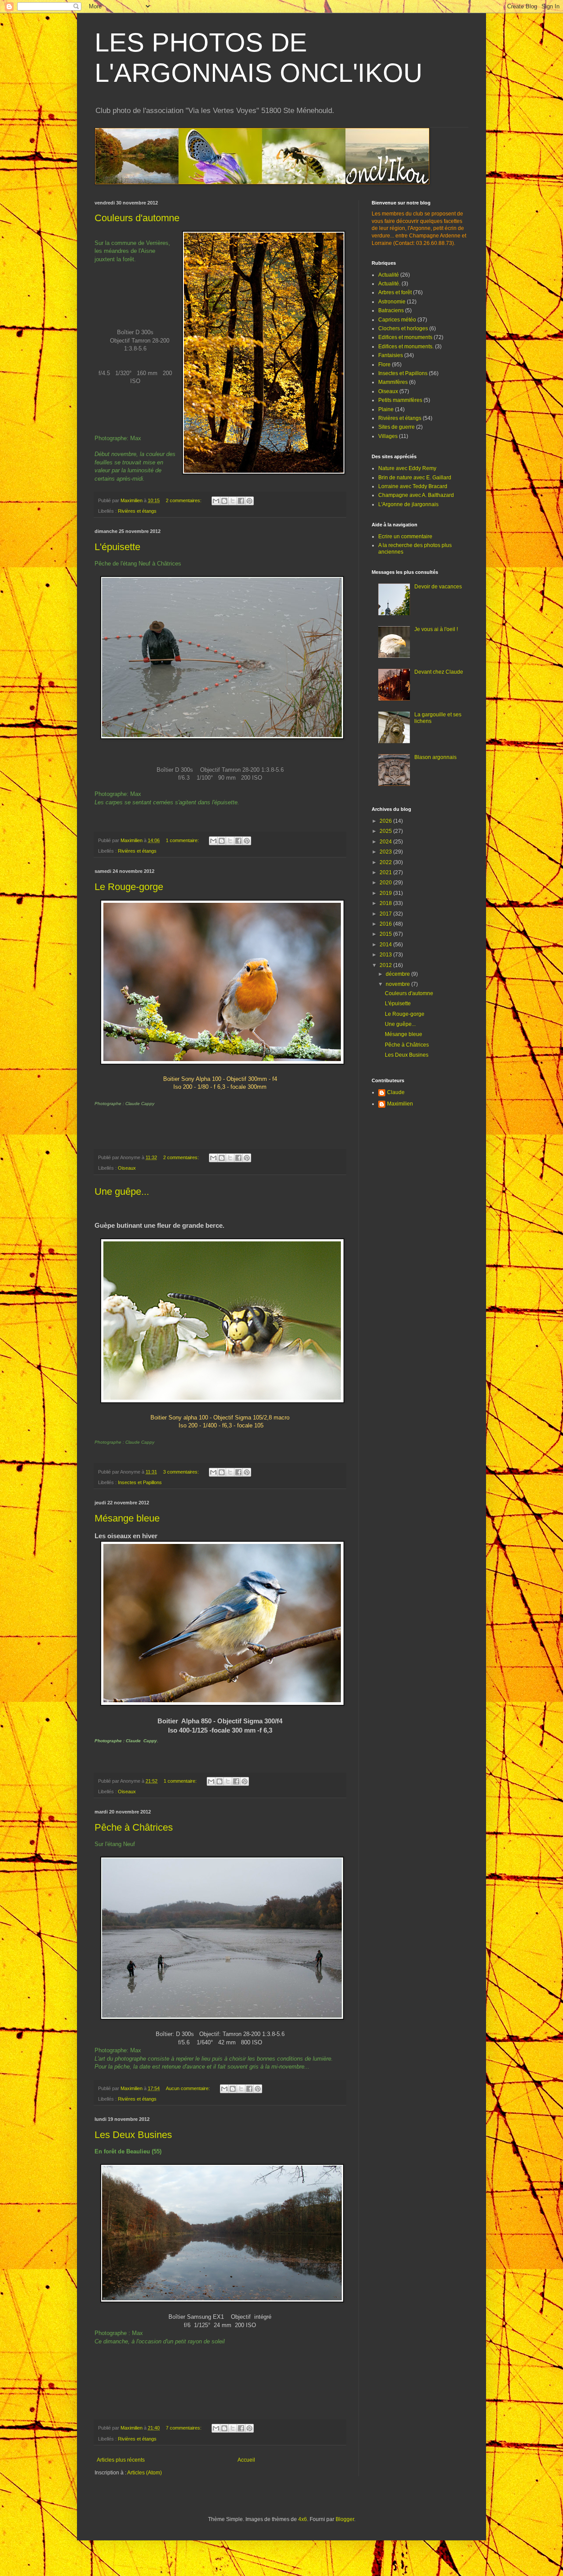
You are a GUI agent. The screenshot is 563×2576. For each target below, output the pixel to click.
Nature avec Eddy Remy (407, 468)
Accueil (246, 2460)
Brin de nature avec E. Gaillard (415, 478)
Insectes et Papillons (140, 1482)
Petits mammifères (400, 400)
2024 (386, 842)
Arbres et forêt (395, 292)
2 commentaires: (184, 500)
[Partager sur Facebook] (241, 501)
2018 (386, 903)
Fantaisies (391, 355)
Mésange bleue (127, 1518)
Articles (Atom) (144, 2473)
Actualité (389, 275)
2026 (386, 821)
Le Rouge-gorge (129, 887)
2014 (386, 945)
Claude (396, 1092)
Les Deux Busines (133, 2135)
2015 (386, 934)
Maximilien (400, 1104)
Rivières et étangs (137, 511)
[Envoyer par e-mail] (216, 501)
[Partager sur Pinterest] (249, 501)
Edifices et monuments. (406, 347)
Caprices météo (397, 320)
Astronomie (392, 302)
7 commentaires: (184, 2428)
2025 (386, 831)
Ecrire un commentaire (405, 536)
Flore (384, 365)
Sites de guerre (397, 427)
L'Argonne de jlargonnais (408, 504)
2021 (386, 872)
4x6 (303, 2519)
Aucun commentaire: (188, 2088)
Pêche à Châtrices (134, 1827)
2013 (386, 955)
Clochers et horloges (403, 328)
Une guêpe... (122, 1191)
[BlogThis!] (224, 501)
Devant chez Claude (439, 672)
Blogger (345, 2519)
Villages (388, 436)
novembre (398, 984)
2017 (386, 914)
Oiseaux (127, 1168)
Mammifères (393, 382)
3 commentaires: (182, 1472)
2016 (386, 924)
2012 (386, 965)
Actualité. (389, 284)
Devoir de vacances (438, 587)
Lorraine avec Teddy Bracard (413, 486)
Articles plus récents (121, 2460)
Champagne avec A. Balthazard (416, 495)
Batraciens (391, 310)
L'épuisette (117, 547)
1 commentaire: (183, 840)
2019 (386, 893)
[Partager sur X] (233, 501)
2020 (386, 883)
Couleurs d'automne (137, 218)
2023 (386, 852)
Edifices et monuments (405, 337)
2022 (386, 862)
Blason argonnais (435, 757)
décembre (398, 974)
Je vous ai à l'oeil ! (436, 629)
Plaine (386, 409)
